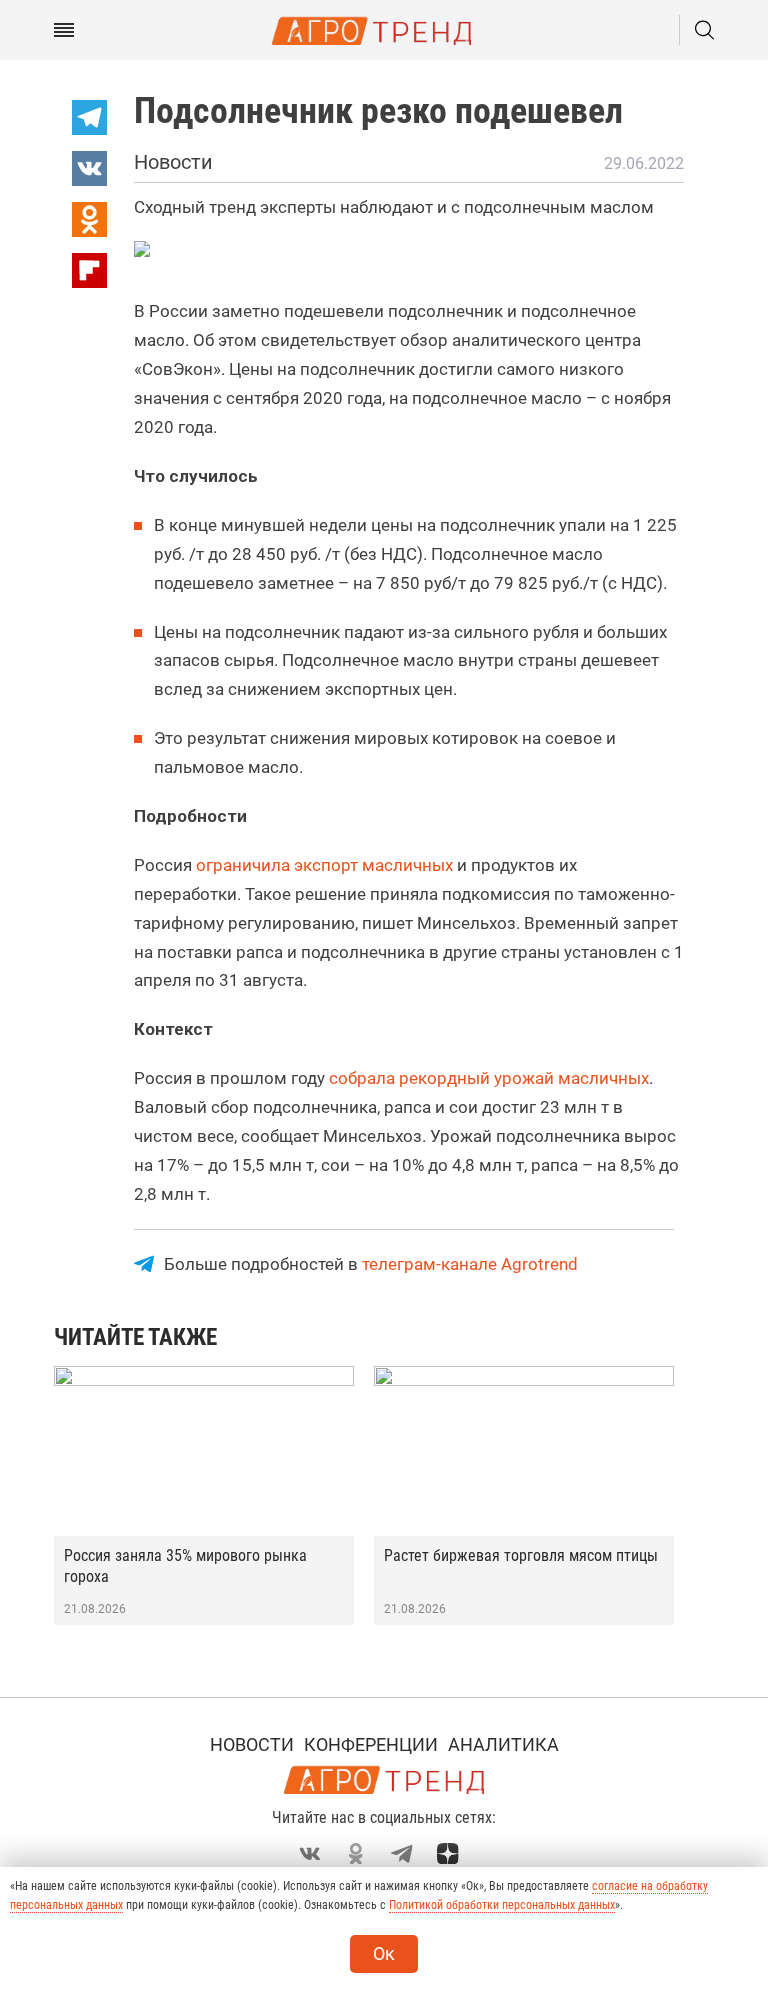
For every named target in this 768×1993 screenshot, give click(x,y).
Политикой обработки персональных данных (502, 1905)
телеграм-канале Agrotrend (470, 1264)
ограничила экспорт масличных (324, 865)
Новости (252, 1744)
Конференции (371, 1744)
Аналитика (503, 1744)
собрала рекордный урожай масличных (489, 1078)
